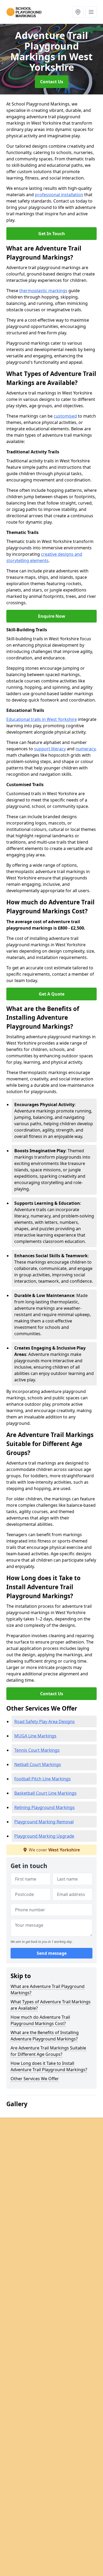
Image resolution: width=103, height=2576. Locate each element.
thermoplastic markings (43, 291)
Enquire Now (52, 616)
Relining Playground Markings (45, 1807)
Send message (52, 1953)
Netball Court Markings (38, 1764)
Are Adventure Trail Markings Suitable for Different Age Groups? (48, 2051)
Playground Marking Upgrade (44, 1836)
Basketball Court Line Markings (45, 1793)
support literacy (50, 749)
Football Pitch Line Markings (43, 1779)
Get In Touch (52, 234)
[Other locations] (78, 12)
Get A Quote (52, 994)
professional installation (59, 195)
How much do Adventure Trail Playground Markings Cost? (40, 2020)
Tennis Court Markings (37, 1750)
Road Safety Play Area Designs (45, 1721)
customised (65, 416)
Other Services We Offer (35, 2079)
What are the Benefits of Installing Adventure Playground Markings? (45, 2036)
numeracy (85, 749)
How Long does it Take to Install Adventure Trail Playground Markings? (49, 2066)
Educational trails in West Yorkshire (42, 719)
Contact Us (52, 82)
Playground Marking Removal (44, 1822)
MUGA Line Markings (35, 1736)
